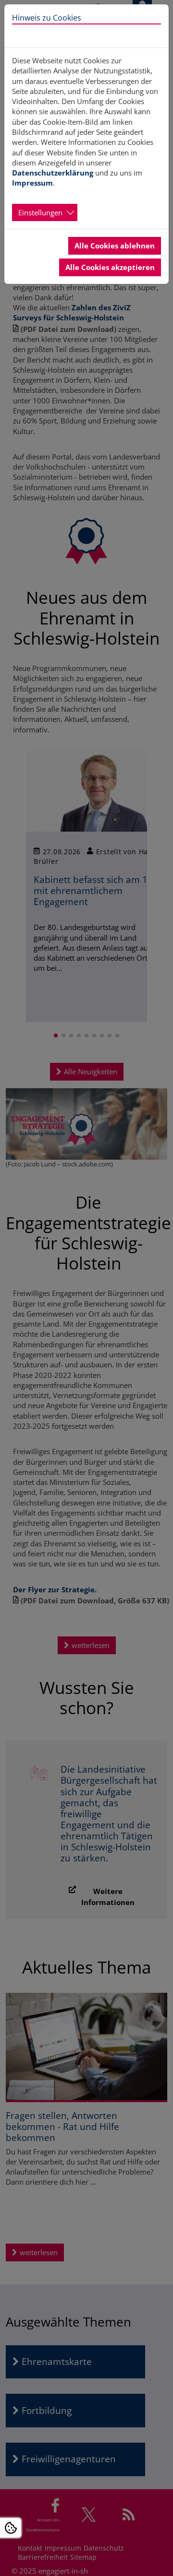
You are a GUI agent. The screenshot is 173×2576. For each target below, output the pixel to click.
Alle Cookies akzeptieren (110, 267)
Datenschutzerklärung (53, 173)
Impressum (32, 183)
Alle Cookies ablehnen (115, 246)
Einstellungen (40, 212)
